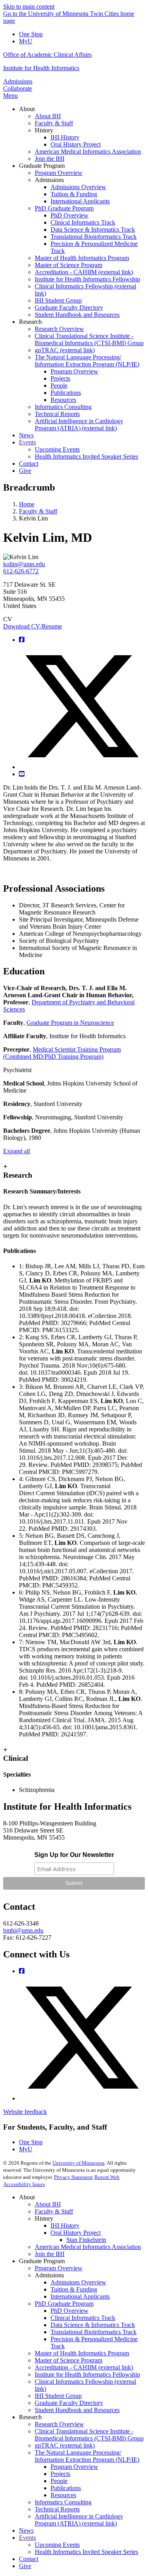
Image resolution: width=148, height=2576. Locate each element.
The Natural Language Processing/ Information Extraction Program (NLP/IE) (87, 2456)
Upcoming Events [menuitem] (57, 449)
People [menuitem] (59, 386)
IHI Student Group (58, 2396)
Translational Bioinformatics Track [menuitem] (94, 237)
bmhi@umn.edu (23, 1930)
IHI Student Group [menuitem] (58, 300)
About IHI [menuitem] (48, 116)
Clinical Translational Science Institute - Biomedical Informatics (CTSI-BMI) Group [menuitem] (89, 339)
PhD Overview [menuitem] (69, 215)
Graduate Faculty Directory (69, 2403)
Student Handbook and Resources (77, 2410)
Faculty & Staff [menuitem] (54, 123)
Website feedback (25, 2112)
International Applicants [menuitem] (80, 201)
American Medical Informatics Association (88, 2247)
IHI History (65, 2226)
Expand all (17, 1151)
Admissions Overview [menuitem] (78, 187)
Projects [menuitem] (60, 378)
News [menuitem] (26, 435)
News (26, 2530)
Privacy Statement (73, 2177)
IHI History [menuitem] (65, 137)
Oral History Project (76, 2233)
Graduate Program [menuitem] (42, 166)
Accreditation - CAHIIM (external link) (84, 2367)
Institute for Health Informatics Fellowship (87, 2374)
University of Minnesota (79, 2163)
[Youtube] (22, 774)
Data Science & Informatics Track (93, 2325)
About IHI (48, 2204)
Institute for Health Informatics (41, 68)
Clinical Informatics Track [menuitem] (83, 222)
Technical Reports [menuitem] (57, 414)
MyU (26, 41)
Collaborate (18, 88)
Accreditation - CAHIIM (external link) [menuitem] (84, 272)
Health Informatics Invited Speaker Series (86, 2552)
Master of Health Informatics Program (82, 2353)
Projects (60, 2474)
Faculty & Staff (38, 511)
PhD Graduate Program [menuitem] (64, 208)
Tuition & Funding (74, 2289)
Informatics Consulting (63, 2502)
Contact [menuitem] (29, 464)
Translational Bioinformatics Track (94, 2332)
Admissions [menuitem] (49, 180)
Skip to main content (29, 7)
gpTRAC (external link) (65, 2445)
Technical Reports (57, 2509)
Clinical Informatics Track (83, 2318)
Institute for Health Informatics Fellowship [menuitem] (87, 279)
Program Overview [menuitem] (59, 173)
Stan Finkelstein (86, 2240)
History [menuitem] (44, 130)
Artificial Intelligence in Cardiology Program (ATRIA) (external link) (79, 2520)
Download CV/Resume (33, 626)
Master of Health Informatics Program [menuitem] (82, 258)
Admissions (18, 81)
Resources (63, 2495)
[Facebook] (22, 640)
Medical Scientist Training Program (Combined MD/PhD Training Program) (62, 1053)
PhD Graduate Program (64, 2304)
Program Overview (59, 2268)
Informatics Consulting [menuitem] (63, 407)
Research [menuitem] (30, 322)
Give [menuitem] (25, 471)
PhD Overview (69, 2311)
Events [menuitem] (27, 442)
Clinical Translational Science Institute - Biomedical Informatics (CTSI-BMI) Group (89, 2435)
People (59, 2481)
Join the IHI (50, 2254)
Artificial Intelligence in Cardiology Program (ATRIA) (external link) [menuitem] (79, 425)
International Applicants (80, 2296)
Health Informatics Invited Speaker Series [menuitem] (86, 456)
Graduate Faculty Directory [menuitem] (69, 308)
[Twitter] (82, 767)
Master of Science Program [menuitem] (68, 265)
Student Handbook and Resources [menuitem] (77, 315)
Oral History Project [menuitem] (76, 144)
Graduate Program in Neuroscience (70, 1023)
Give (25, 2566)
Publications (66, 2488)
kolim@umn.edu (24, 564)
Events (27, 2538)
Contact (29, 2559)
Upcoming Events (57, 2545)
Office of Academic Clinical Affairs (47, 55)
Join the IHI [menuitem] (50, 159)
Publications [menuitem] (66, 393)
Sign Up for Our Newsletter (74, 1855)
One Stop (31, 34)
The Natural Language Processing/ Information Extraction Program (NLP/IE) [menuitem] (87, 361)
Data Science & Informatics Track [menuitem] (93, 230)
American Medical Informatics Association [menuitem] (88, 151)
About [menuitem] (27, 109)
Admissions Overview (78, 2282)
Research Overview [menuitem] (59, 329)
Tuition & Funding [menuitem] (74, 194)
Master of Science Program (68, 2360)
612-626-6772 (21, 571)
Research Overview (59, 2424)
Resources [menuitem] (63, 400)
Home (27, 504)
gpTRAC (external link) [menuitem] (65, 350)
